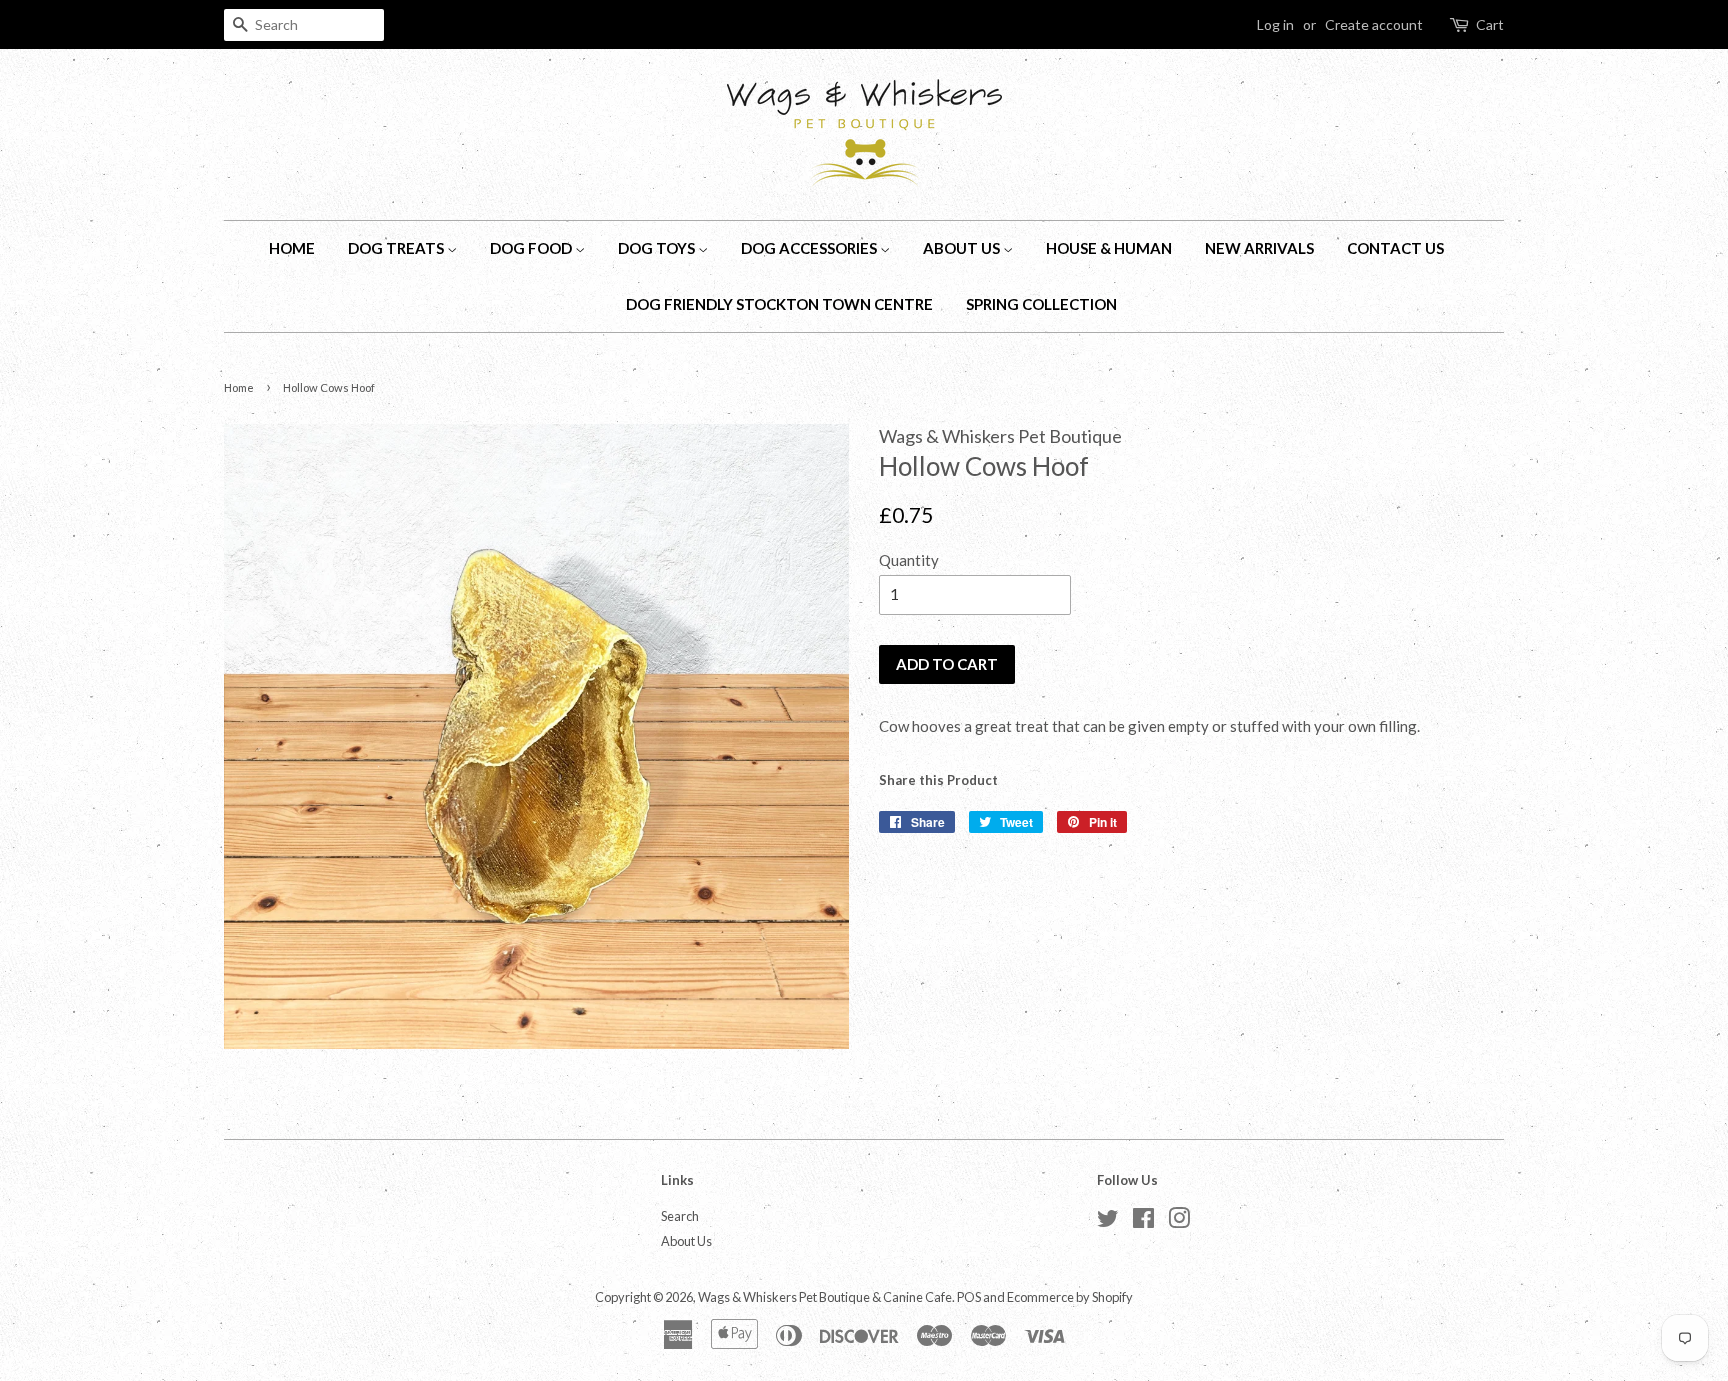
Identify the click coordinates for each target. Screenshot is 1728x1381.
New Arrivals (1259, 248)
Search (680, 1216)
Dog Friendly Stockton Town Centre (779, 304)
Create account (1374, 24)
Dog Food (532, 248)
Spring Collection (1041, 304)
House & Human (1109, 248)
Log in (1275, 24)
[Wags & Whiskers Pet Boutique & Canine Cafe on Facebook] (1143, 1222)
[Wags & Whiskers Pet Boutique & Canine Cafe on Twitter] (1108, 1222)
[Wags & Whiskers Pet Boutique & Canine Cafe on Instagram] (1179, 1222)
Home (292, 248)
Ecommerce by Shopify (1070, 1297)
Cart (1490, 24)
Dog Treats (397, 248)
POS (969, 1297)
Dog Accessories (810, 248)
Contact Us (1395, 248)
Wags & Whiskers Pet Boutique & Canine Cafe (825, 1297)
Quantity (909, 560)
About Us (963, 248)
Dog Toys (658, 248)
